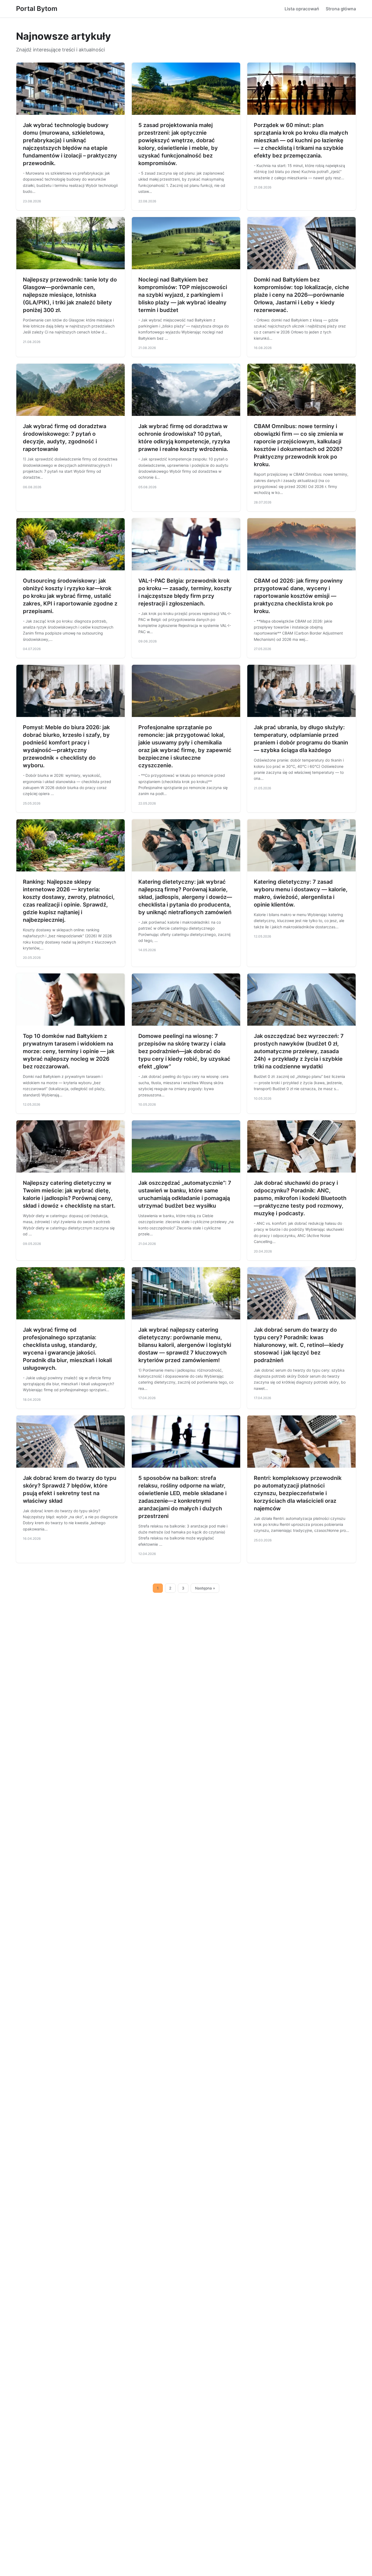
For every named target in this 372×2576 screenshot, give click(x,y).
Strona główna (341, 9)
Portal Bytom (37, 9)
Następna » (205, 1588)
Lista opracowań (302, 9)
